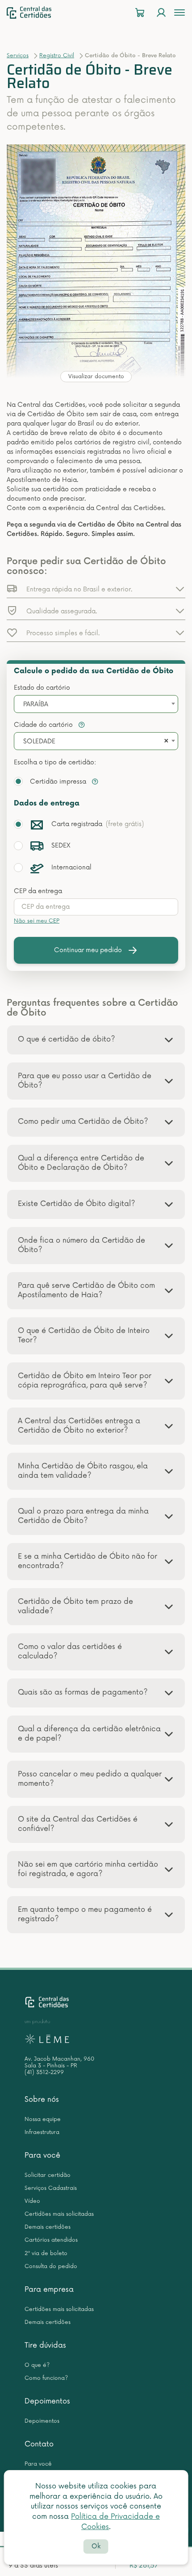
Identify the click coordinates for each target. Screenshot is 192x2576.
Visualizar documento (96, 377)
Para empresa (49, 2289)
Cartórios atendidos (51, 2240)
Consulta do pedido (51, 2266)
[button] (96, 589)
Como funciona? (46, 2378)
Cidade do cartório (44, 725)
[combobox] (96, 704)
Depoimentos (47, 2401)
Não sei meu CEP (37, 921)
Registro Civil (57, 56)
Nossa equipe (43, 2119)
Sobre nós (42, 2100)
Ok (96, 2546)
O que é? (37, 2365)
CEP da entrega (38, 891)
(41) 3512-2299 (44, 2072)
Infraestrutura (42, 2132)
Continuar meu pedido (88, 950)
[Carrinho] (140, 13)
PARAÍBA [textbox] (36, 704)
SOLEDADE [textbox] (39, 741)
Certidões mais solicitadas (59, 2214)
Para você (42, 2155)
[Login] (161, 13)
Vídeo (32, 2201)
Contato (39, 2444)
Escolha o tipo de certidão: (55, 762)
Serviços (18, 56)
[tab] (96, 1040)
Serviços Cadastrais (51, 2188)
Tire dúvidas (45, 2345)
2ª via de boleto (46, 2253)
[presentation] (96, 907)
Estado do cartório (42, 688)
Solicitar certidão (48, 2175)
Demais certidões (48, 2227)
